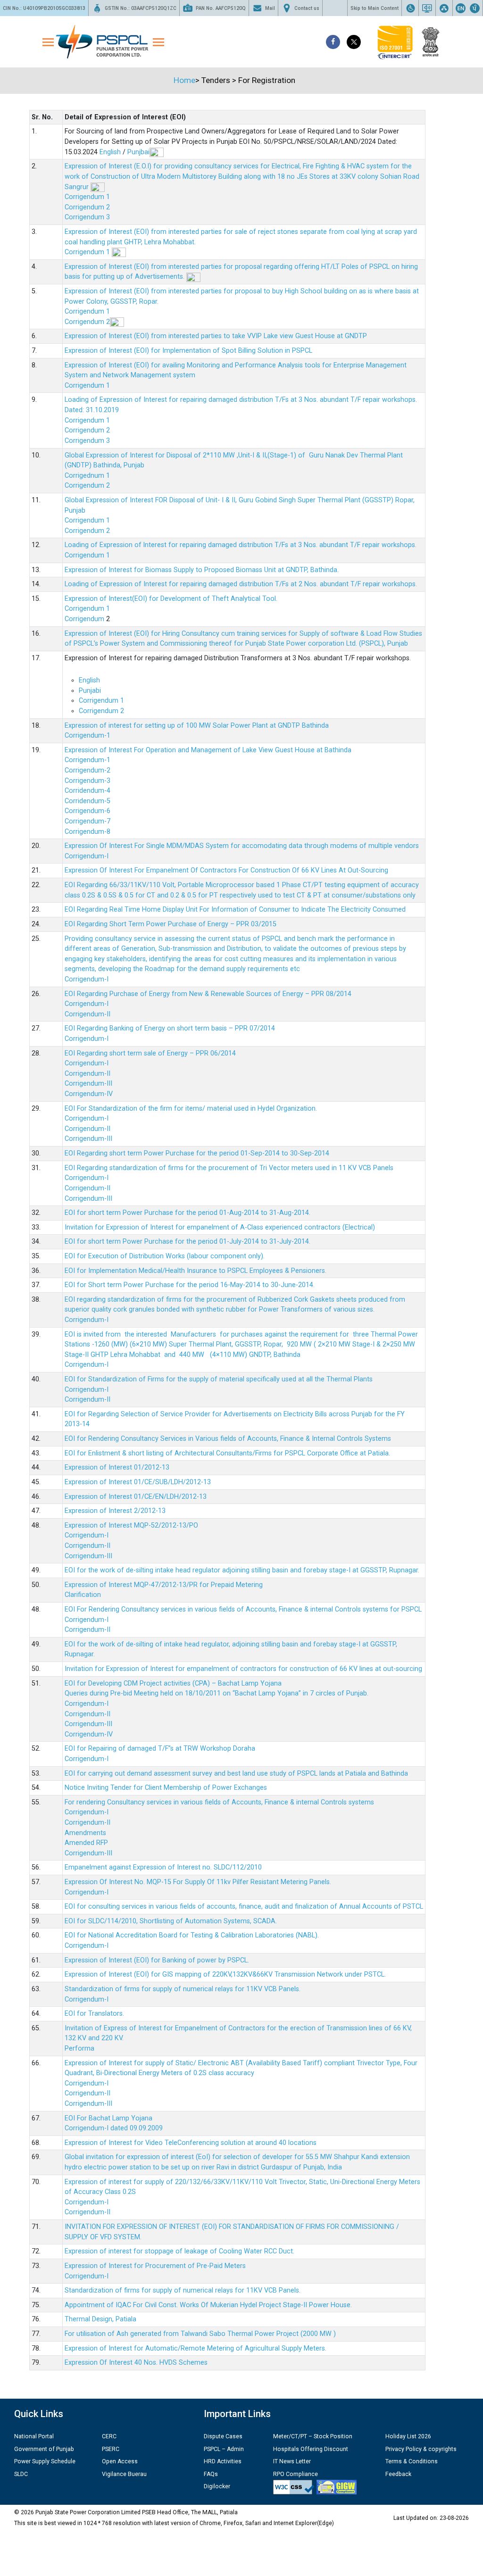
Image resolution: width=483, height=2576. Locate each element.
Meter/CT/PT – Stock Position (313, 2436)
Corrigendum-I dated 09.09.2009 (114, 2128)
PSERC (111, 2449)
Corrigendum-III (88, 1084)
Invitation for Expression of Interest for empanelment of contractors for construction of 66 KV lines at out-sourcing (243, 1669)
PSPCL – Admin (224, 2449)
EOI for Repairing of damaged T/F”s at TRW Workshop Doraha (160, 1749)
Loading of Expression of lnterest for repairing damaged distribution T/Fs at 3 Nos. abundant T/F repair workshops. (241, 545)
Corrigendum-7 (87, 821)
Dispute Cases (223, 2436)
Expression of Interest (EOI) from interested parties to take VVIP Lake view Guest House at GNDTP (216, 336)
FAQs (211, 2474)
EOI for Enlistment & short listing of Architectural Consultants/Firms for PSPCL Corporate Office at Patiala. (227, 1453)
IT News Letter (292, 2461)
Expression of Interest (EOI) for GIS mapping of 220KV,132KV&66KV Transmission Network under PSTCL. (225, 1974)
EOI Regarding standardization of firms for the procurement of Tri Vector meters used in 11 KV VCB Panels (229, 1168)
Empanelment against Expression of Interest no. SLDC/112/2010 (163, 1867)
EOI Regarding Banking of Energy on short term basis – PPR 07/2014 (170, 1028)
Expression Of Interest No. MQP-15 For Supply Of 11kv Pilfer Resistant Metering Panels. (198, 1882)
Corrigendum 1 (87, 197)
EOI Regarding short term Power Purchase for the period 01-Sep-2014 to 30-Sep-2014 (197, 1153)
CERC (109, 2436)
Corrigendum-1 (87, 735)
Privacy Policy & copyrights (421, 2449)
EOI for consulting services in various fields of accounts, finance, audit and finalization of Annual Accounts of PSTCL (244, 1907)
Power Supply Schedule (45, 2461)
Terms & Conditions (412, 2461)
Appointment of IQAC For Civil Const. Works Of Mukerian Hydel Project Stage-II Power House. (208, 2305)
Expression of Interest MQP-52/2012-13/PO (131, 1525)
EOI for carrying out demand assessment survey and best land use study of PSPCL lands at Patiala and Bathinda (236, 1774)
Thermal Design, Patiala (100, 2319)
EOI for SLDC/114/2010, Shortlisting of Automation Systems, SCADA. (171, 1921)
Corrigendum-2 (87, 770)
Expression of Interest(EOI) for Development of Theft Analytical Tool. (172, 599)
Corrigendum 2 (87, 207)
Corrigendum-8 (87, 832)
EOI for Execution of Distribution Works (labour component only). (165, 1256)
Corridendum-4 (87, 791)
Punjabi (90, 691)
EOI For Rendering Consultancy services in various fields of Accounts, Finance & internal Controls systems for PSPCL (243, 1609)
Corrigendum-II (87, 1014)
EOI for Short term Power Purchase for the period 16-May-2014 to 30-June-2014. (190, 1285)
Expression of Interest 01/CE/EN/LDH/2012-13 (136, 1497)
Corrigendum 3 (87, 217)
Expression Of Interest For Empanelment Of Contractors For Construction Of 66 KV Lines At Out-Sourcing (226, 870)
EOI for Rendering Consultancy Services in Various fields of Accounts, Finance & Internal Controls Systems (228, 1439)
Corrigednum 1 (87, 476)
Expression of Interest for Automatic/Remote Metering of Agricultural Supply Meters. (196, 2348)
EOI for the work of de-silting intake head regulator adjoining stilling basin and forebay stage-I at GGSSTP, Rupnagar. (242, 1570)
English (110, 152)
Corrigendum (85, 619)
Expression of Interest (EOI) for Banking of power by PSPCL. (157, 1960)
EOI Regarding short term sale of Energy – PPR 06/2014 (150, 1053)
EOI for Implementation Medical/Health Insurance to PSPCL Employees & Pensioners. (196, 1271)
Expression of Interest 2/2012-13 (115, 1511)
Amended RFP (86, 1843)
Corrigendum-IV (89, 1094)
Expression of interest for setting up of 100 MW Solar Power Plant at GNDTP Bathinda (197, 726)
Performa (79, 2048)
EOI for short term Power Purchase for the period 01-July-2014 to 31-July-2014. (187, 1242)
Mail (270, 8)
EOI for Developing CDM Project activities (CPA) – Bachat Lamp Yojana (173, 1683)
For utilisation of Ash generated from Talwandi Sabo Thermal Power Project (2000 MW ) (200, 2334)
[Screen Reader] (427, 8)
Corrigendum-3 (87, 781)
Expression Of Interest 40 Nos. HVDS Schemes (136, 2363)
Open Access (120, 2461)
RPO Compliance (296, 2474)
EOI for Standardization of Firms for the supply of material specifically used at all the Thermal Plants (219, 1379)
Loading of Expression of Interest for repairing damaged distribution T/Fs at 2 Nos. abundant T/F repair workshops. (241, 584)
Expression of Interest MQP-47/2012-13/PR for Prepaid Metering (164, 1585)
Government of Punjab (44, 2449)
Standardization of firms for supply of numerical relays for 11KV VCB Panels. (183, 1989)
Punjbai (138, 152)
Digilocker (217, 2486)
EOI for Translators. (94, 2014)
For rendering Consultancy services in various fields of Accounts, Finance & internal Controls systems (219, 1802)
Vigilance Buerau (124, 2474)
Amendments (85, 1833)
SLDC (21, 2474)
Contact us (307, 8)
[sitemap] (444, 8)
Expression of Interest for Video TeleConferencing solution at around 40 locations (191, 2143)
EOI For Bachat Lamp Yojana (108, 2118)
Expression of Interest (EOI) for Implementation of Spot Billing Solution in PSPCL (188, 351)
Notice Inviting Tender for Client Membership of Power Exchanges (166, 1788)
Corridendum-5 (87, 801)
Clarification (83, 1595)
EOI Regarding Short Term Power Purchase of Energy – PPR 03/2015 (171, 924)
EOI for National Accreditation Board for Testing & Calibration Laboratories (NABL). (192, 1935)
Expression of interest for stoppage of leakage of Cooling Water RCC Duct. (179, 2251)
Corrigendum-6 (87, 811)
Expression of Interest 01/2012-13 (117, 1467)
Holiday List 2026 (408, 2436)
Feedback (398, 2474)
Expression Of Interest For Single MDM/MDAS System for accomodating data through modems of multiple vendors (242, 846)
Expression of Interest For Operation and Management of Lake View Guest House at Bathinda (208, 750)
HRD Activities (223, 2461)
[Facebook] (333, 42)
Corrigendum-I (87, 856)
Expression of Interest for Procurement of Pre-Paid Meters (155, 2266)
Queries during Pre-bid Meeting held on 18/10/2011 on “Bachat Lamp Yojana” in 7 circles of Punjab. (217, 1693)
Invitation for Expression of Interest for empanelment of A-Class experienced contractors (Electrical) (220, 1227)
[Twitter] (354, 42)
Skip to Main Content (375, 8)
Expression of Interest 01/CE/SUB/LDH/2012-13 (138, 1482)
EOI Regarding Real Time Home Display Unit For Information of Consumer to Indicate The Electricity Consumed (235, 910)
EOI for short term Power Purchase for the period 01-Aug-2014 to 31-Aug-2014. (187, 1213)
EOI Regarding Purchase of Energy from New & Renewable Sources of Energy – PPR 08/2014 (208, 994)
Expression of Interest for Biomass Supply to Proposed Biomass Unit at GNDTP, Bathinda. (202, 570)
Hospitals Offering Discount (311, 2449)
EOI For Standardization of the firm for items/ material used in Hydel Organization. (191, 1109)
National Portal (34, 2436)
